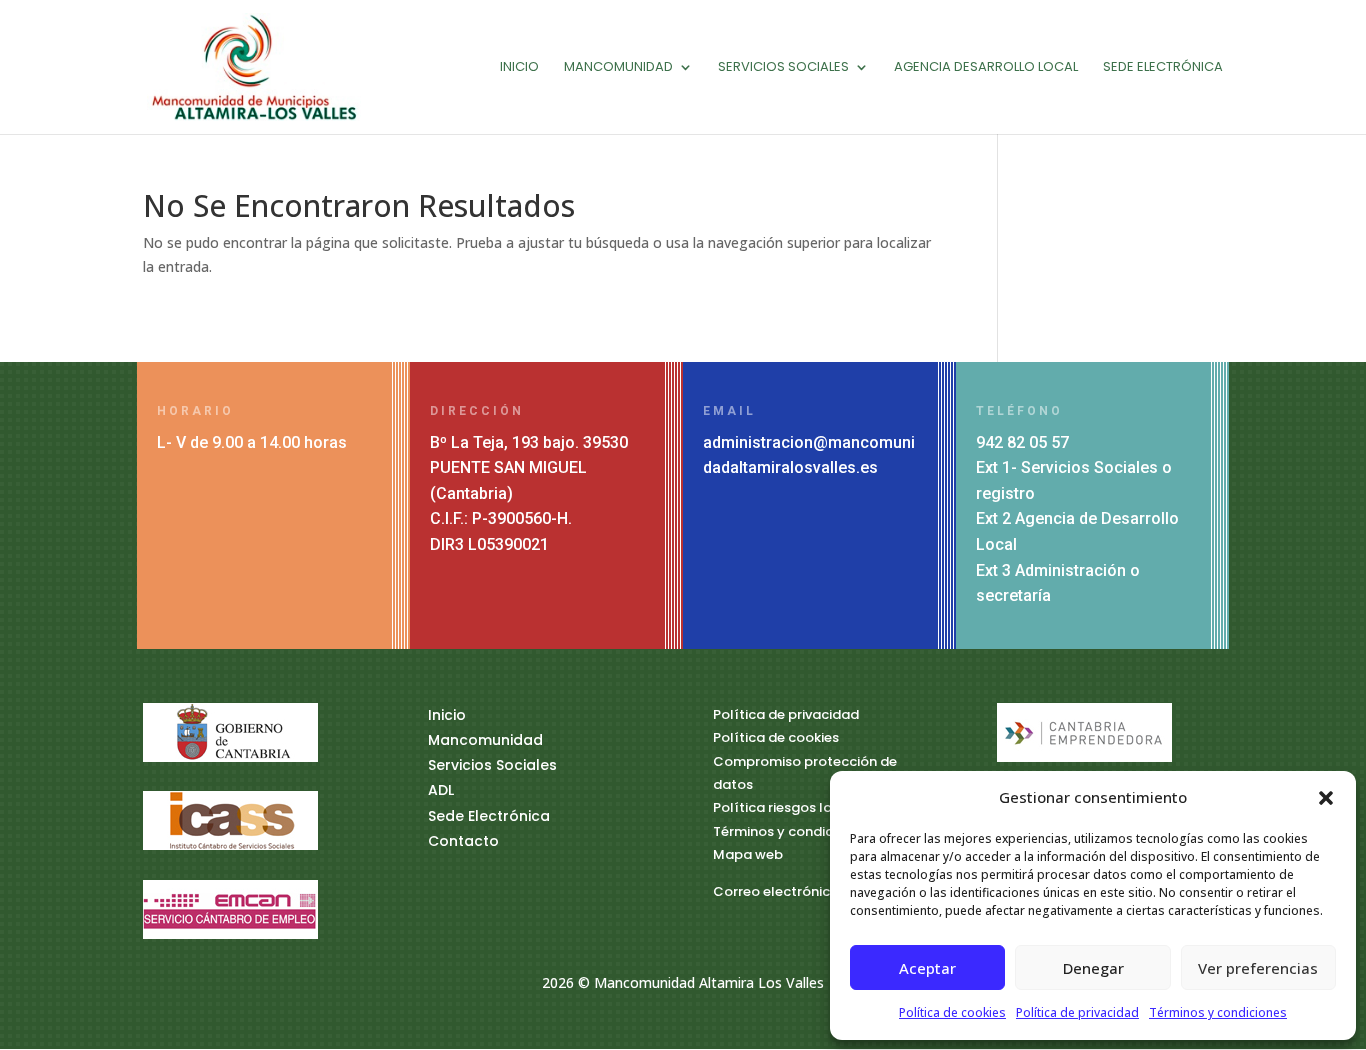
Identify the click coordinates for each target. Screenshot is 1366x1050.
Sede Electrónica (1163, 68)
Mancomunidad (618, 68)
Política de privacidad (1077, 1012)
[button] (1326, 798)
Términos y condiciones (1218, 1012)
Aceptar (927, 968)
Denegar (1093, 968)
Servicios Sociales (783, 68)
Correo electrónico (776, 891)
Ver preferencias (1258, 968)
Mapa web (748, 854)
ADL (441, 790)
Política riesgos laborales (798, 807)
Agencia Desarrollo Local (986, 68)
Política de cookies (952, 1012)
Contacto (463, 841)
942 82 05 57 (1022, 442)
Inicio (519, 68)
